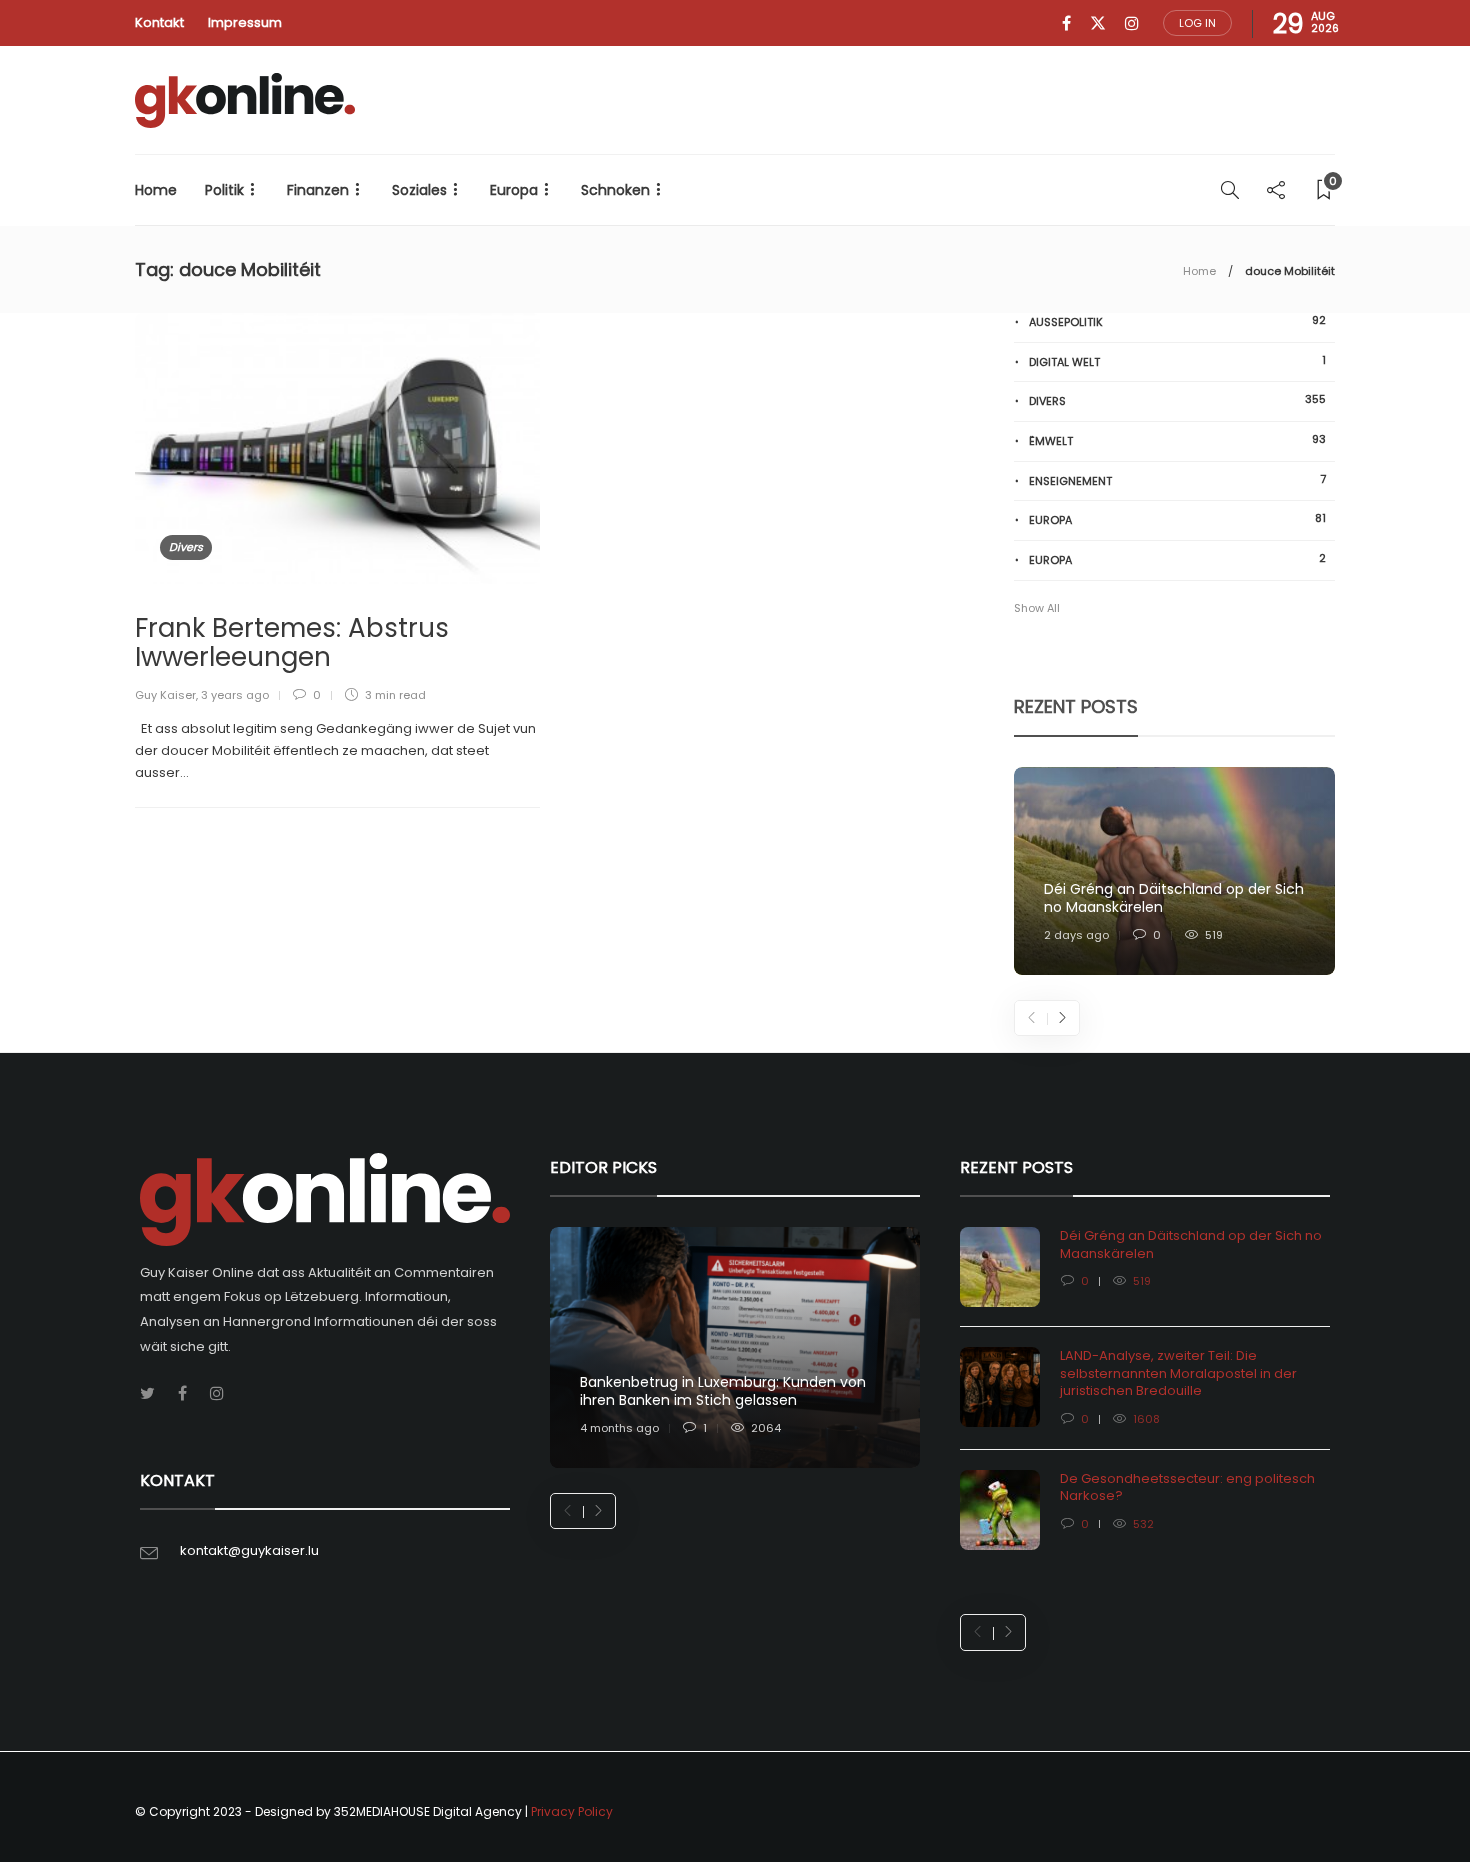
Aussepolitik (1177, 321)
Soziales (419, 190)
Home (156, 190)
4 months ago (619, 1428)
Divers (186, 547)
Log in (1197, 23)
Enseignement (1177, 480)
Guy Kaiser (165, 695)
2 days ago (1076, 935)
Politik (224, 190)
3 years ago (235, 695)
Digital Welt (1177, 361)
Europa (514, 190)
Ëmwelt (1177, 440)
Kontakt (159, 22)
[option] (1174, 871)
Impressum (245, 22)
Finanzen (318, 190)
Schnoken (615, 190)
